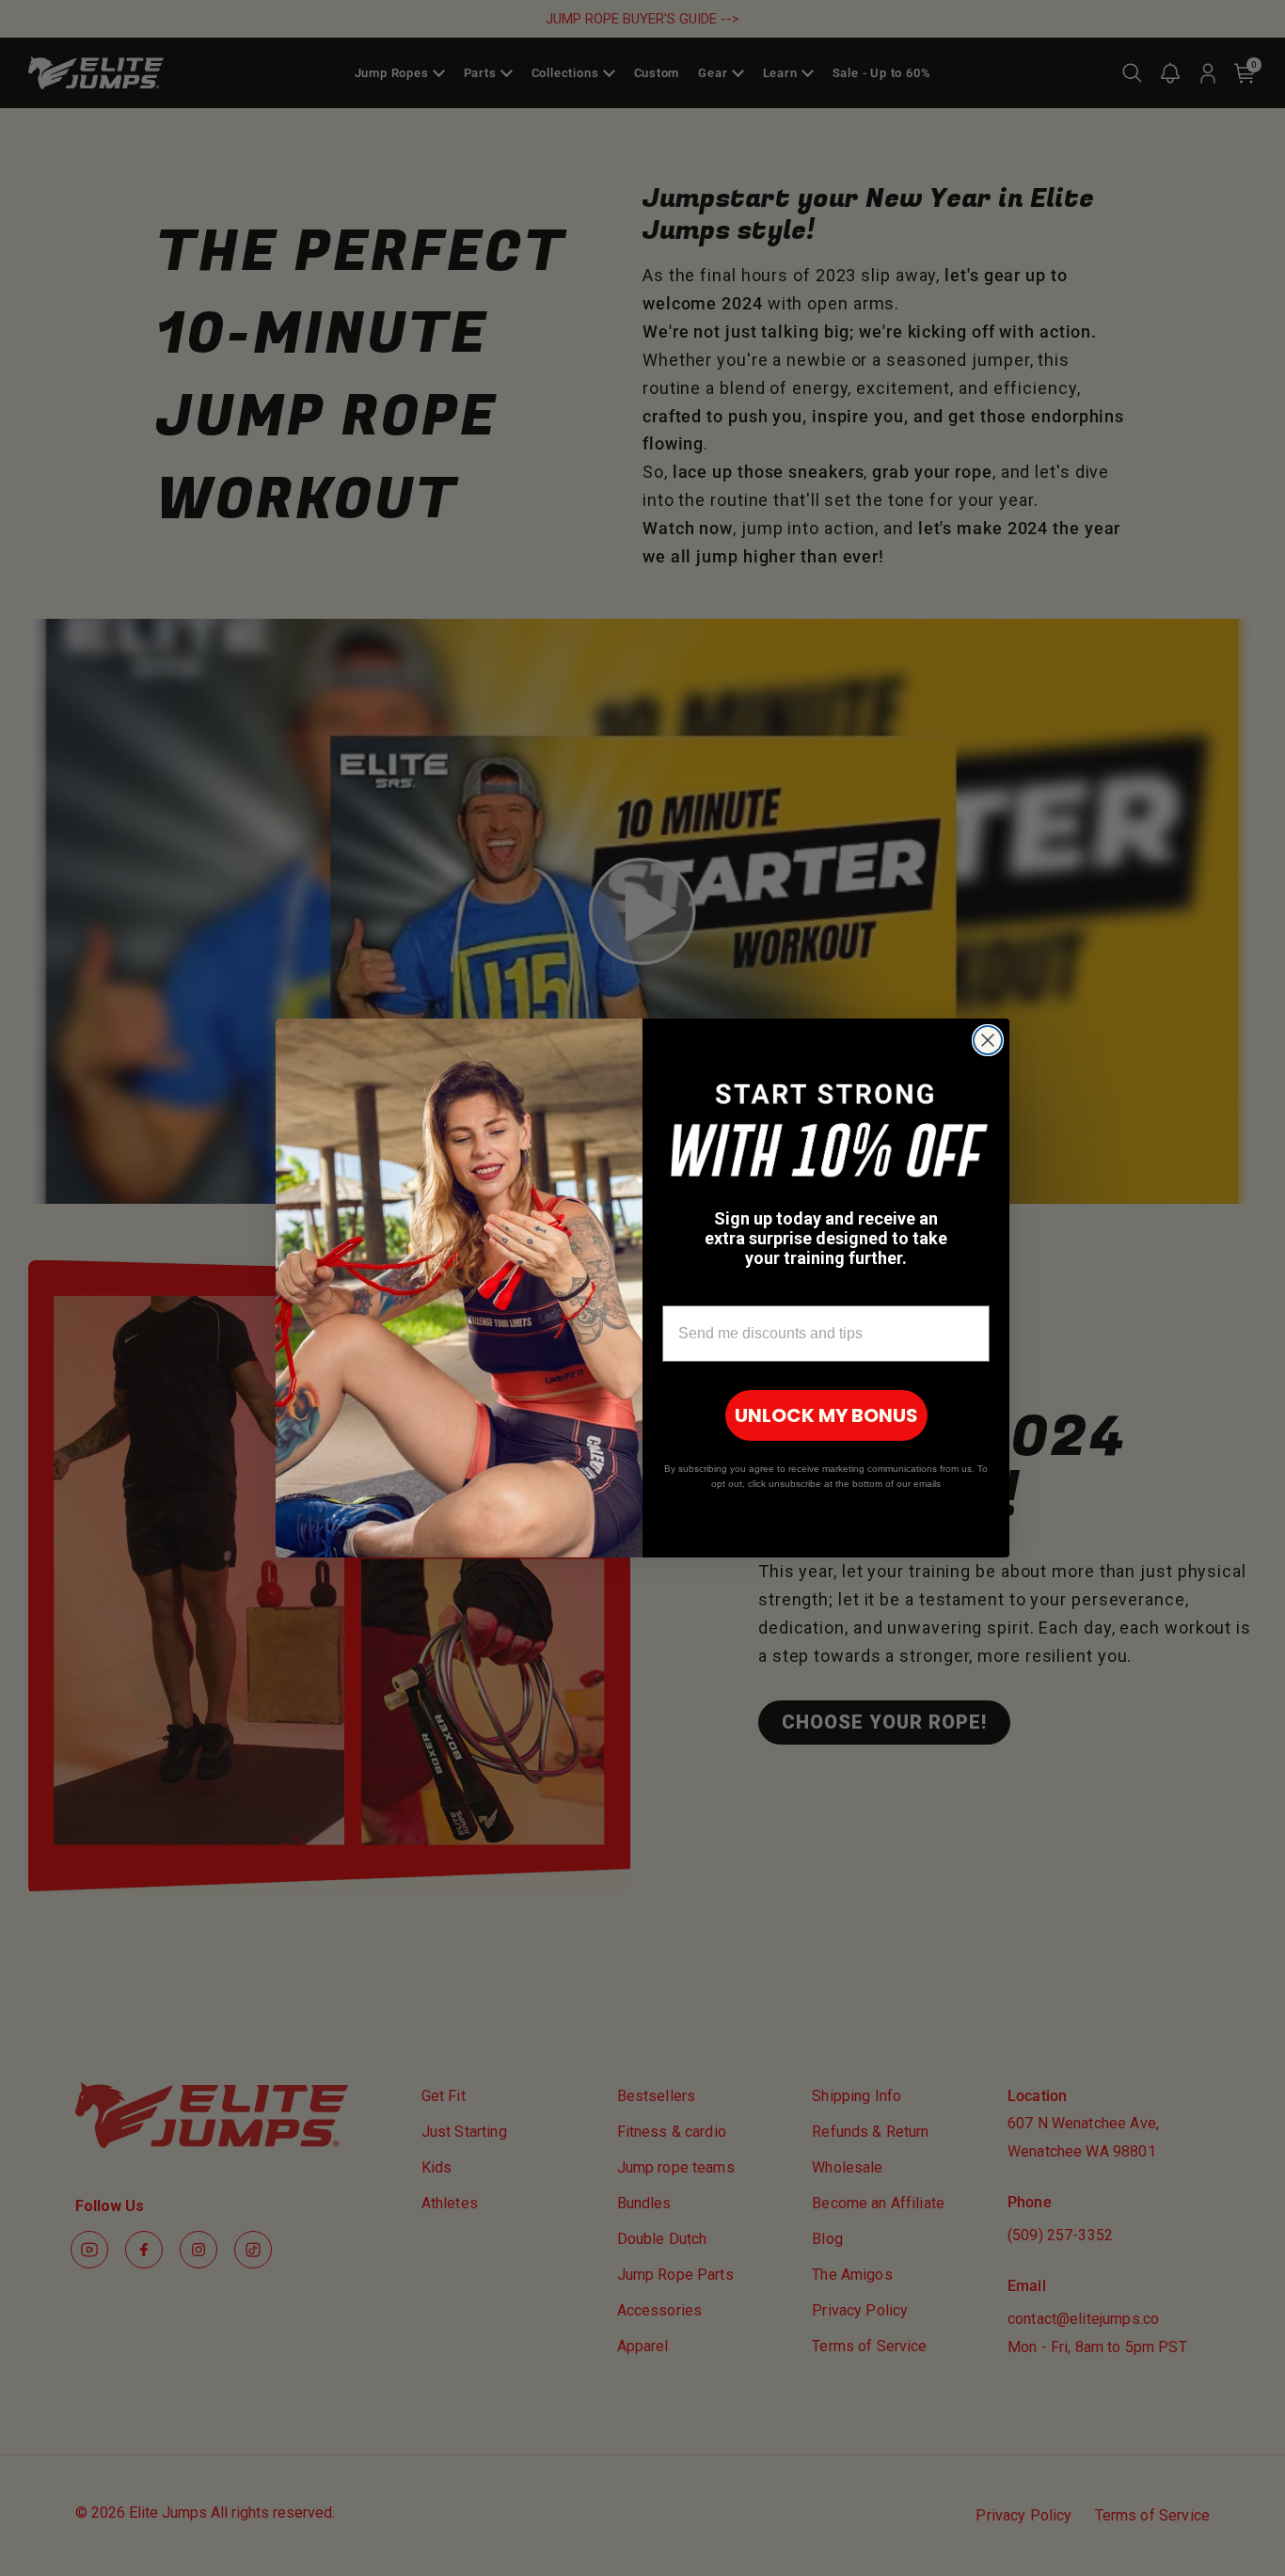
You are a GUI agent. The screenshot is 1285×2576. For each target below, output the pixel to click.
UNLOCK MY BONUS (826, 1415)
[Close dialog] (988, 1040)
